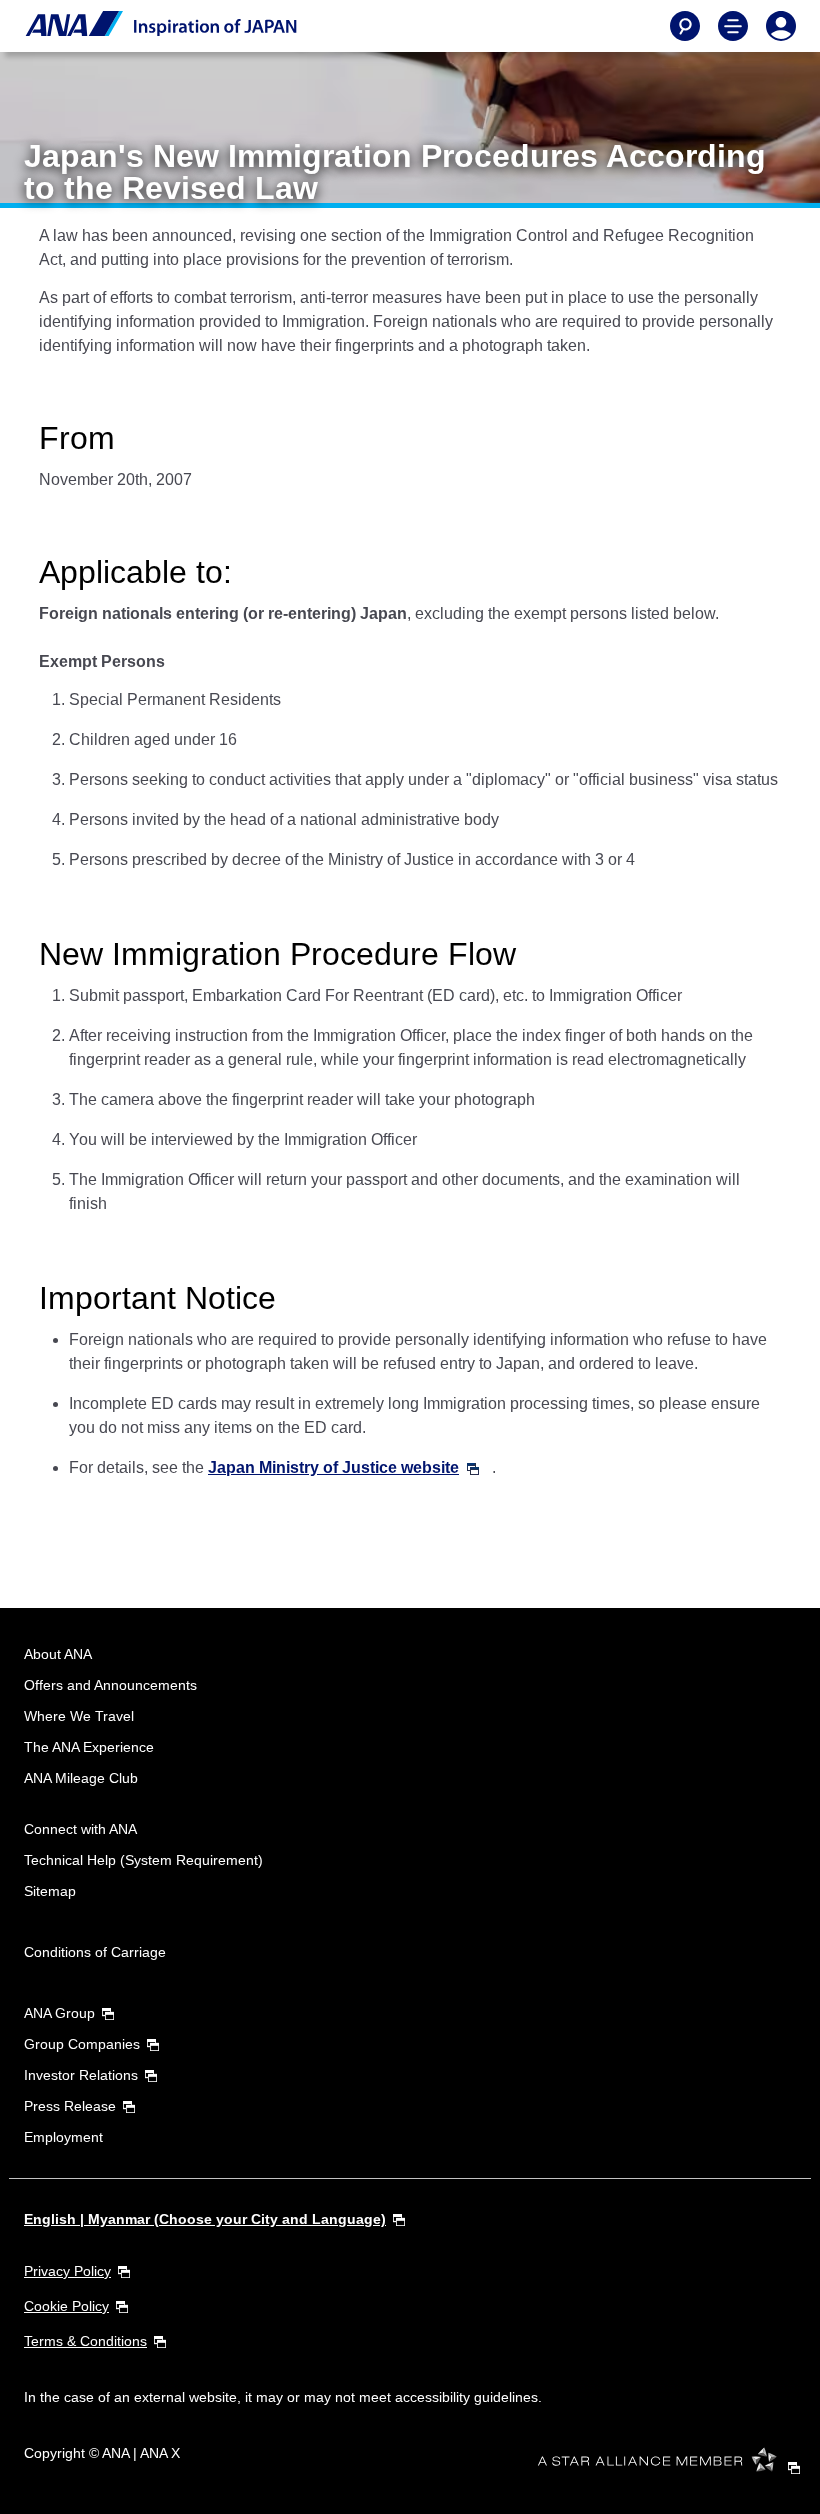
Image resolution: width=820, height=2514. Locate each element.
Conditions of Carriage (95, 1952)
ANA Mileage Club (81, 1778)
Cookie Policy (66, 2306)
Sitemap (50, 1891)
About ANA (58, 1654)
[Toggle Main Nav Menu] (733, 26)
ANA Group (59, 2013)
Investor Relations (81, 2075)
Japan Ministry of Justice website (333, 1467)
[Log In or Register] (781, 26)
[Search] (685, 26)
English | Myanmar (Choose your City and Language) (205, 2219)
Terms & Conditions (85, 2341)
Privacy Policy (67, 2271)
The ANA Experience (89, 1747)
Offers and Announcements (110, 1685)
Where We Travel (79, 1716)
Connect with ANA (80, 1829)
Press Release (70, 2106)
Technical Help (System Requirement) (143, 1860)
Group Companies (82, 2044)
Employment (63, 2137)
